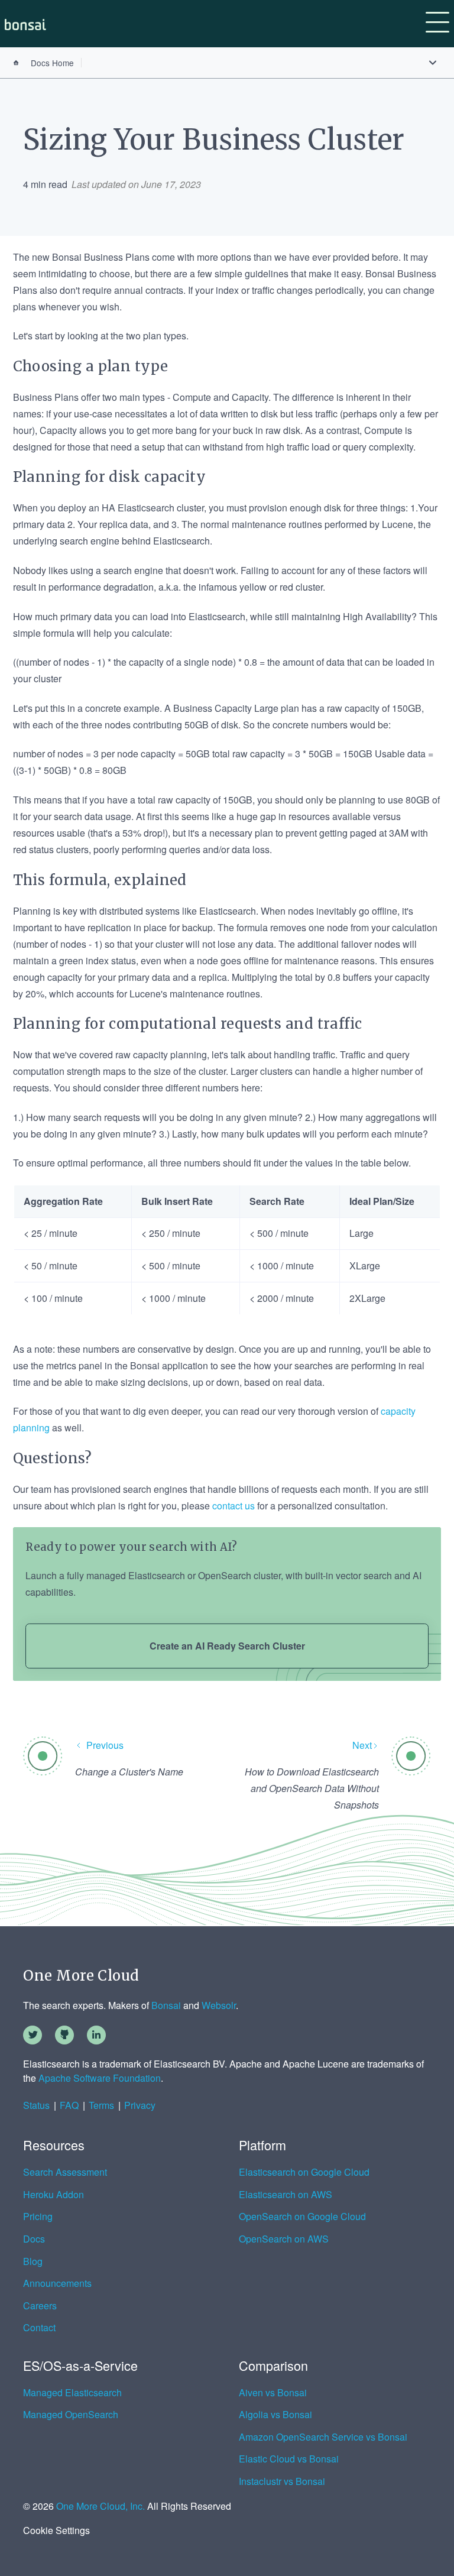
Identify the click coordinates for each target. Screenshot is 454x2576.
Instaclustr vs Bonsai (282, 2481)
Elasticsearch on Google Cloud (304, 2172)
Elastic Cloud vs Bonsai (289, 2459)
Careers (40, 2306)
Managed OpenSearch (71, 2415)
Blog (33, 2261)
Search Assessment (65, 2172)
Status (36, 2105)
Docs (34, 2239)
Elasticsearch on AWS (286, 2195)
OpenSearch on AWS (284, 2239)
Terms (101, 2105)
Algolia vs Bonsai (275, 2415)
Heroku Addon (53, 2195)
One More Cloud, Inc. (100, 2506)
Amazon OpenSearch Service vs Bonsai (323, 2437)
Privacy (140, 2105)
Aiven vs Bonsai (273, 2393)
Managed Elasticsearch (72, 2393)
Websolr (219, 2005)
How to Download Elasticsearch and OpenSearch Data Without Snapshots (312, 1788)
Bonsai (166, 2005)
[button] (437, 24)
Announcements (57, 2283)
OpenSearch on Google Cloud (302, 2217)
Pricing (38, 2217)
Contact (39, 2328)
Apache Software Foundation (100, 2078)
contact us (234, 1506)
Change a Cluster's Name (129, 1772)
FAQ (69, 2105)
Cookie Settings (56, 2530)
